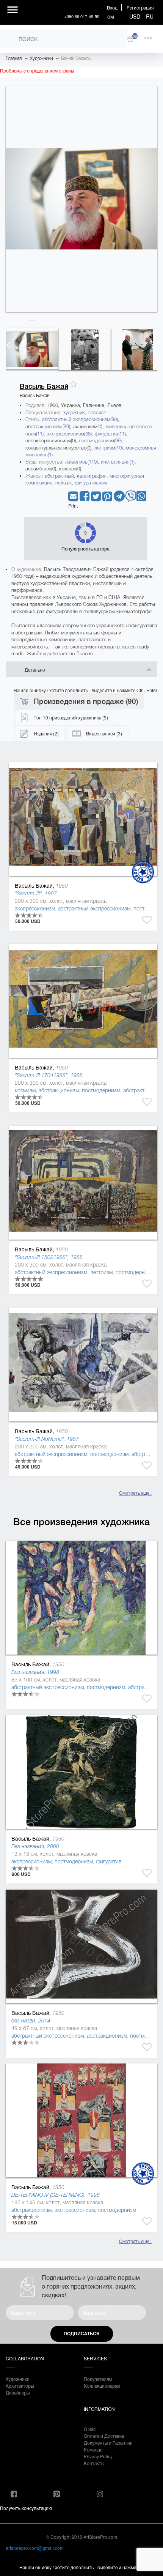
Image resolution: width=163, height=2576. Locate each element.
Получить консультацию (26, 2508)
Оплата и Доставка (104, 2436)
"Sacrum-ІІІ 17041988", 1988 (49, 1075)
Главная (14, 58)
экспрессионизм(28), (71, 434)
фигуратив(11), (111, 434)
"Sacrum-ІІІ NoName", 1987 (47, 1439)
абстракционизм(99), (49, 427)
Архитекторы (20, 2386)
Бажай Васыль (76, 58)
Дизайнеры (18, 2392)
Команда (93, 2449)
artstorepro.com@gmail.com (35, 2548)
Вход (112, 7)
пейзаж (64, 483)
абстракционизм (59, 1090)
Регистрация (140, 7)
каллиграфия (92, 476)
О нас (90, 2429)
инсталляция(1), (118, 462)
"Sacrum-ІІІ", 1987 (36, 893)
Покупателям (98, 2379)
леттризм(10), (110, 448)
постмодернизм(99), (101, 441)
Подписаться (81, 2334)
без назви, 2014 (31, 2021)
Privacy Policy (98, 2456)
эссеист (97, 413)
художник (74, 413)
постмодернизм (101, 1090)
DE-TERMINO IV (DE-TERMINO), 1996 (56, 2195)
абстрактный (59, 476)
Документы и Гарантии (108, 2443)
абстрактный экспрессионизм (94, 909)
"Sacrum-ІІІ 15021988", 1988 (49, 1257)
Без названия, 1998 (35, 1672)
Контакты (94, 2463)
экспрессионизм (35, 909)
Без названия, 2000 (35, 1846)
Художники (41, 58)
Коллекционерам (102, 2386)
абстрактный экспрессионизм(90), (81, 419)
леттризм (101, 1272)
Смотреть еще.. (135, 1493)
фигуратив (109, 1861)
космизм (25, 1090)
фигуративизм (91, 483)
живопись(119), (83, 462)
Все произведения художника (81, 1522)
